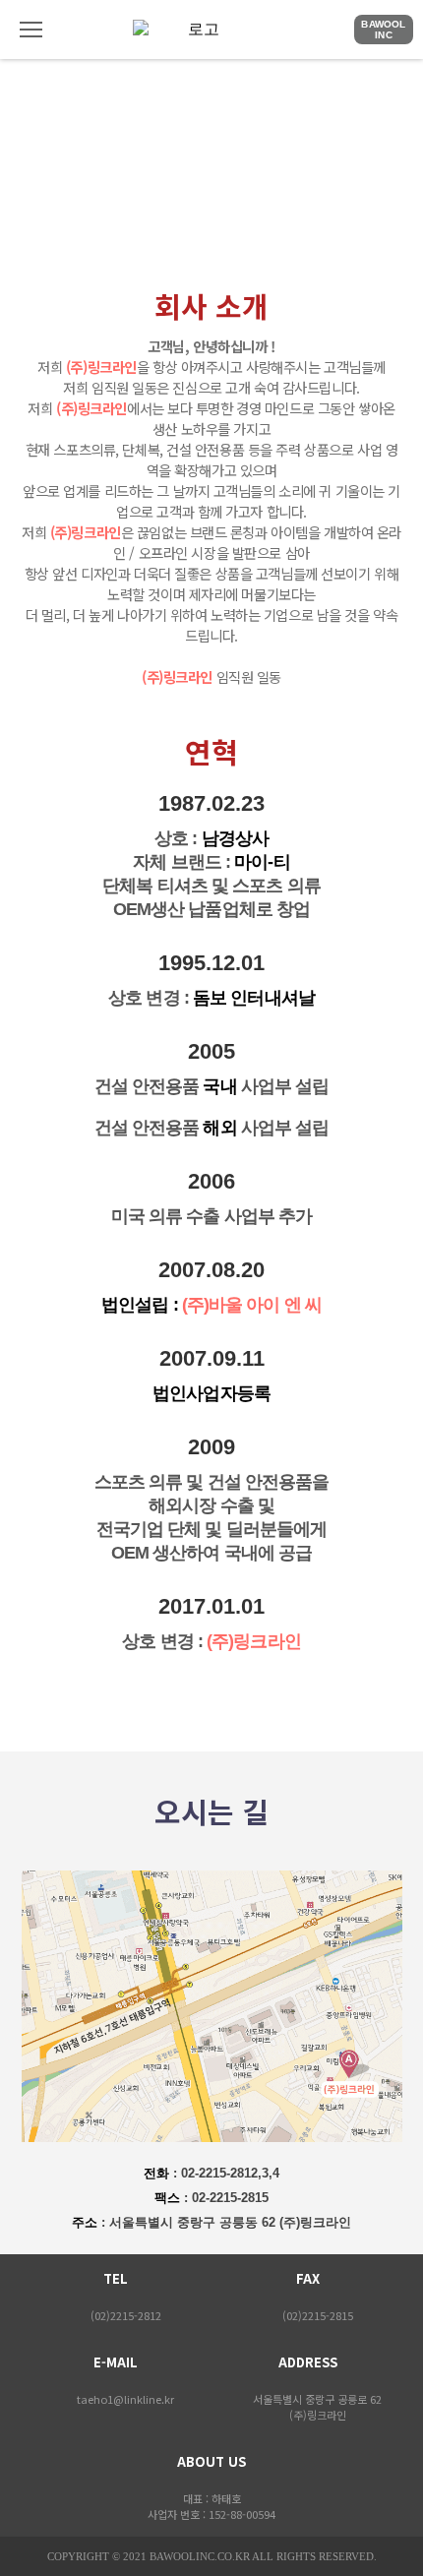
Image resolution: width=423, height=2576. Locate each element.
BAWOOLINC (383, 30)
